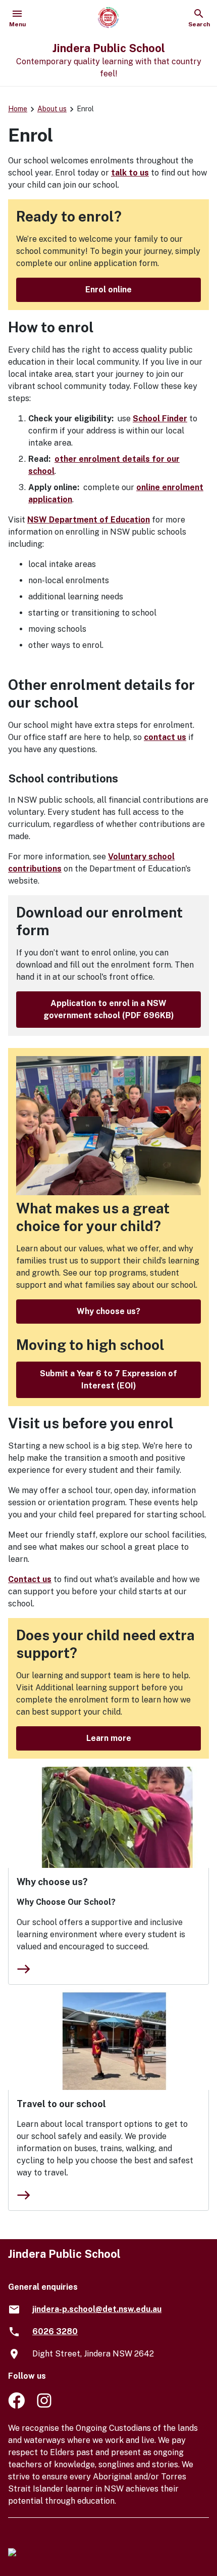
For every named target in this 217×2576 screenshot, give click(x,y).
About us (52, 109)
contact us (165, 737)
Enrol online (108, 290)
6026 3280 (55, 2331)
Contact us (30, 1579)
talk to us (130, 173)
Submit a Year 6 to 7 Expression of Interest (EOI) (108, 1380)
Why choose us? (108, 1311)
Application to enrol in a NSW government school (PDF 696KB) (109, 1009)
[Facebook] (16, 2406)
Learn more (109, 1738)
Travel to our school (61, 2104)
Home (18, 109)
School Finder (160, 419)
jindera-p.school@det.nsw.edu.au (97, 2309)
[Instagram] (45, 2406)
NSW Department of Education (89, 520)
